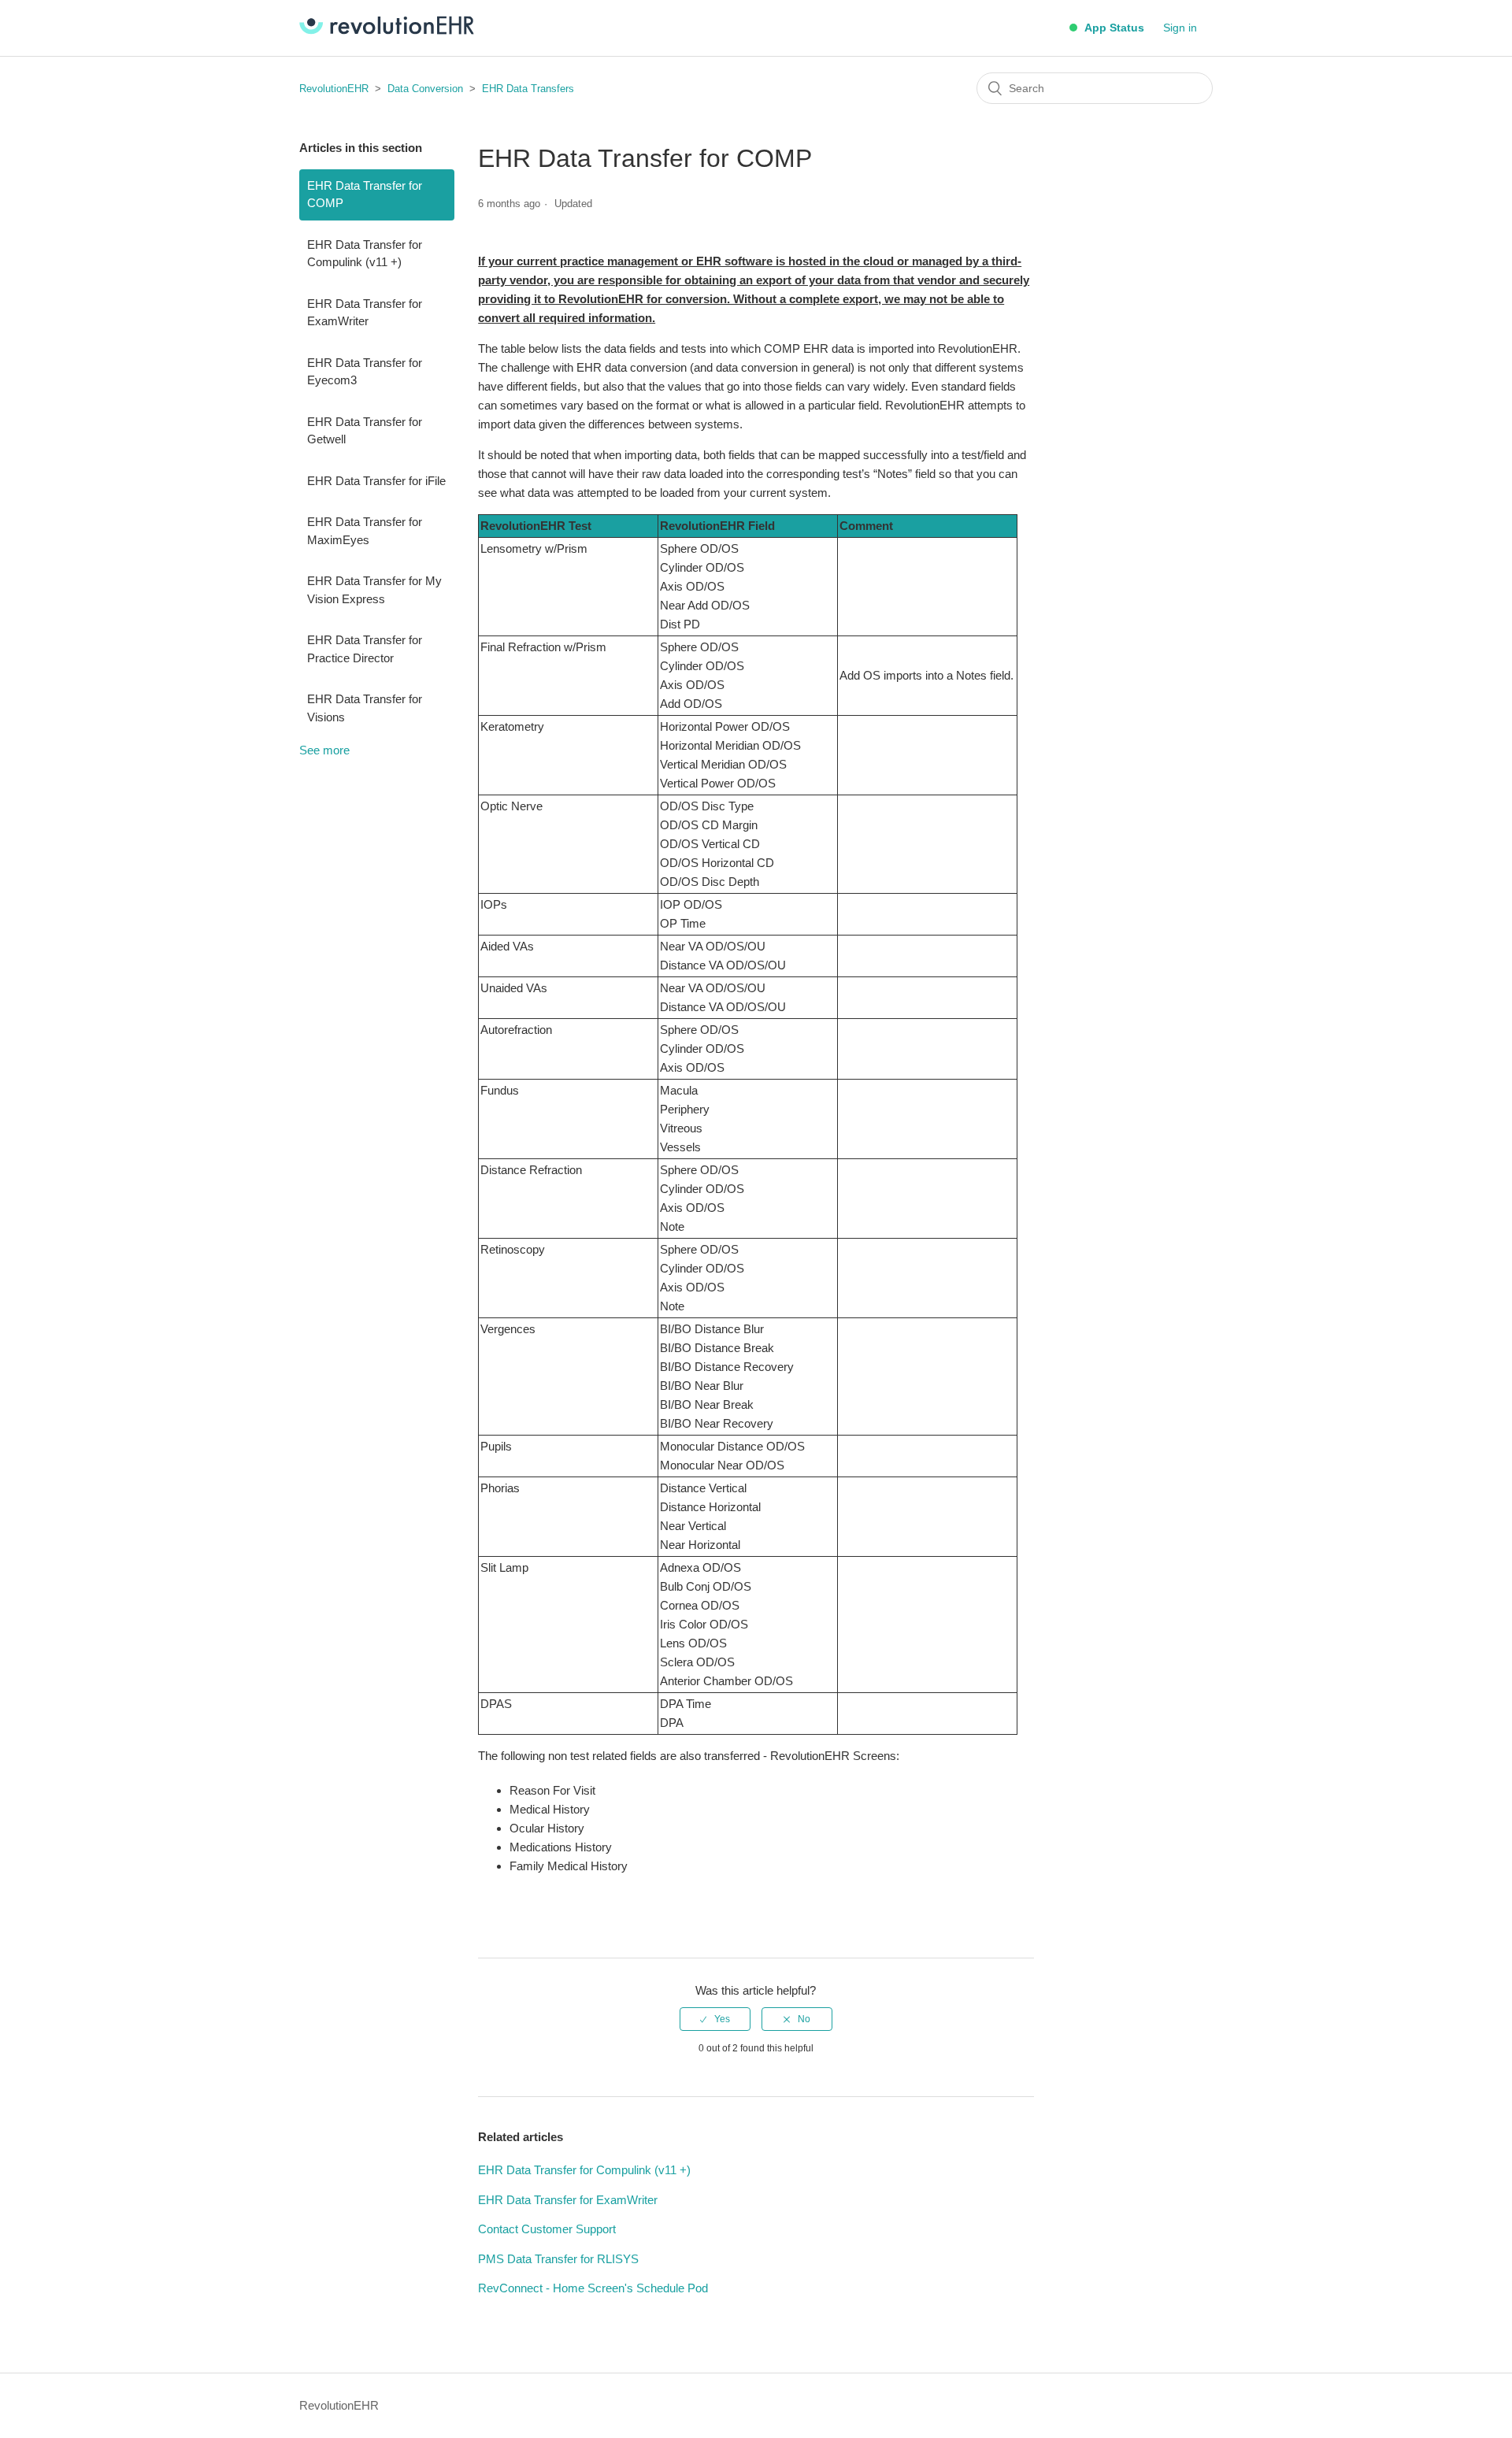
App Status (1113, 28)
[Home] (387, 30)
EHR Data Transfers (528, 89)
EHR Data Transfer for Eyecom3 (365, 372)
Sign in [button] (1180, 28)
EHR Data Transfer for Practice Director (365, 649)
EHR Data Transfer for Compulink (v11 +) (365, 254)
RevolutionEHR (334, 89)
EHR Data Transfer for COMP (365, 195)
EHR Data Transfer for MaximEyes (365, 531)
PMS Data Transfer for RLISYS (558, 2259)
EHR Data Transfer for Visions (365, 708)
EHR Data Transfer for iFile (376, 481)
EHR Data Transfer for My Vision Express (374, 590)
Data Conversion (425, 89)
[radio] (715, 2019)
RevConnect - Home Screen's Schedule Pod (593, 2288)
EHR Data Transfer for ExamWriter (365, 313)
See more (324, 750)
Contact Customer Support (547, 2229)
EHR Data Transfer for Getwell (365, 431)
